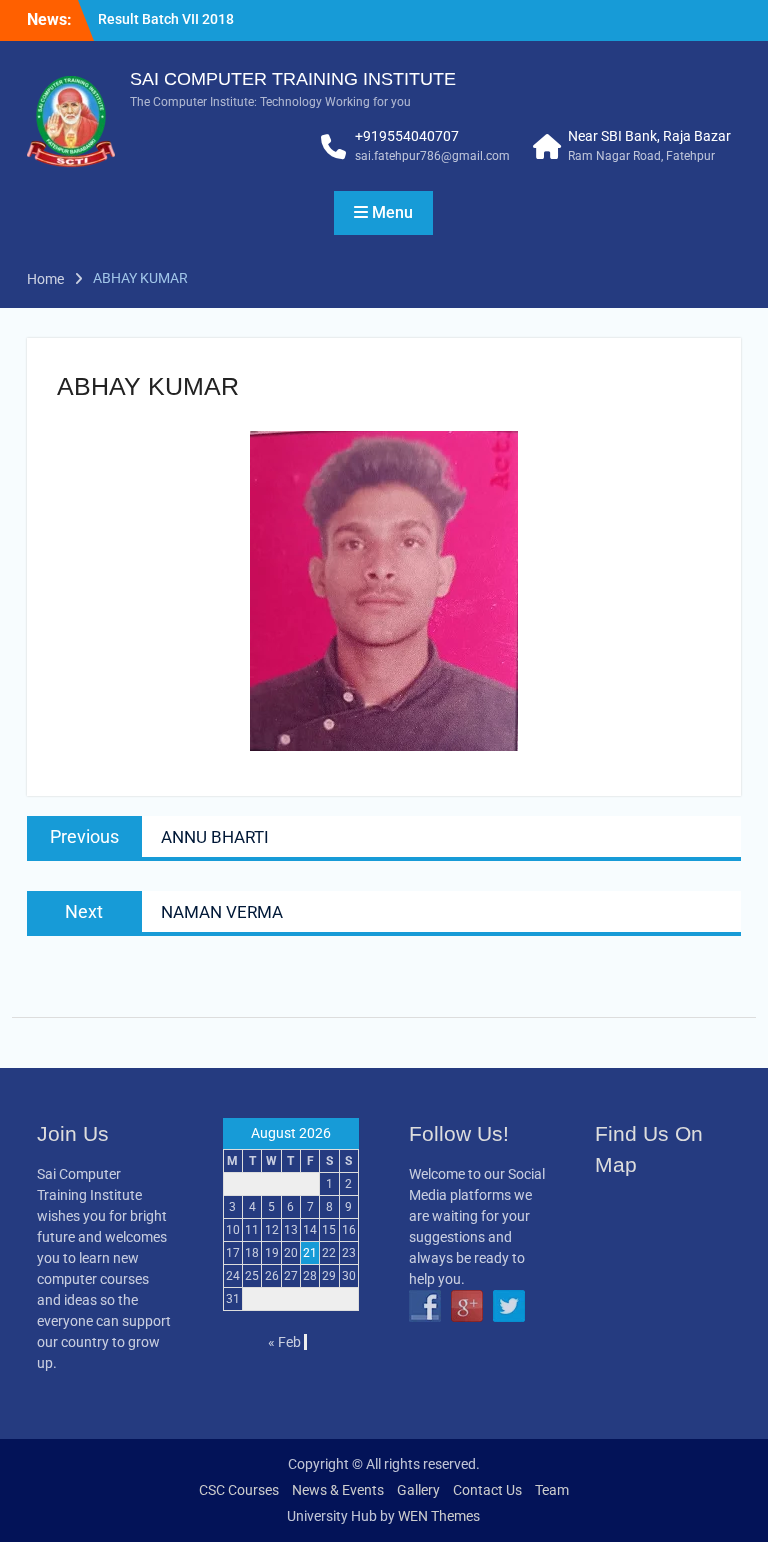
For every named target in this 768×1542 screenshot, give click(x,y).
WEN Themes (439, 1516)
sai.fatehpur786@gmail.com (432, 156)
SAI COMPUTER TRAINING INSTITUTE (293, 79)
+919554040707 (407, 136)
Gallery (418, 1490)
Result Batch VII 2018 (166, 19)
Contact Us (487, 1490)
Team (552, 1490)
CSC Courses (239, 1490)
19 (272, 1253)
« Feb (284, 1342)
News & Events (338, 1490)
